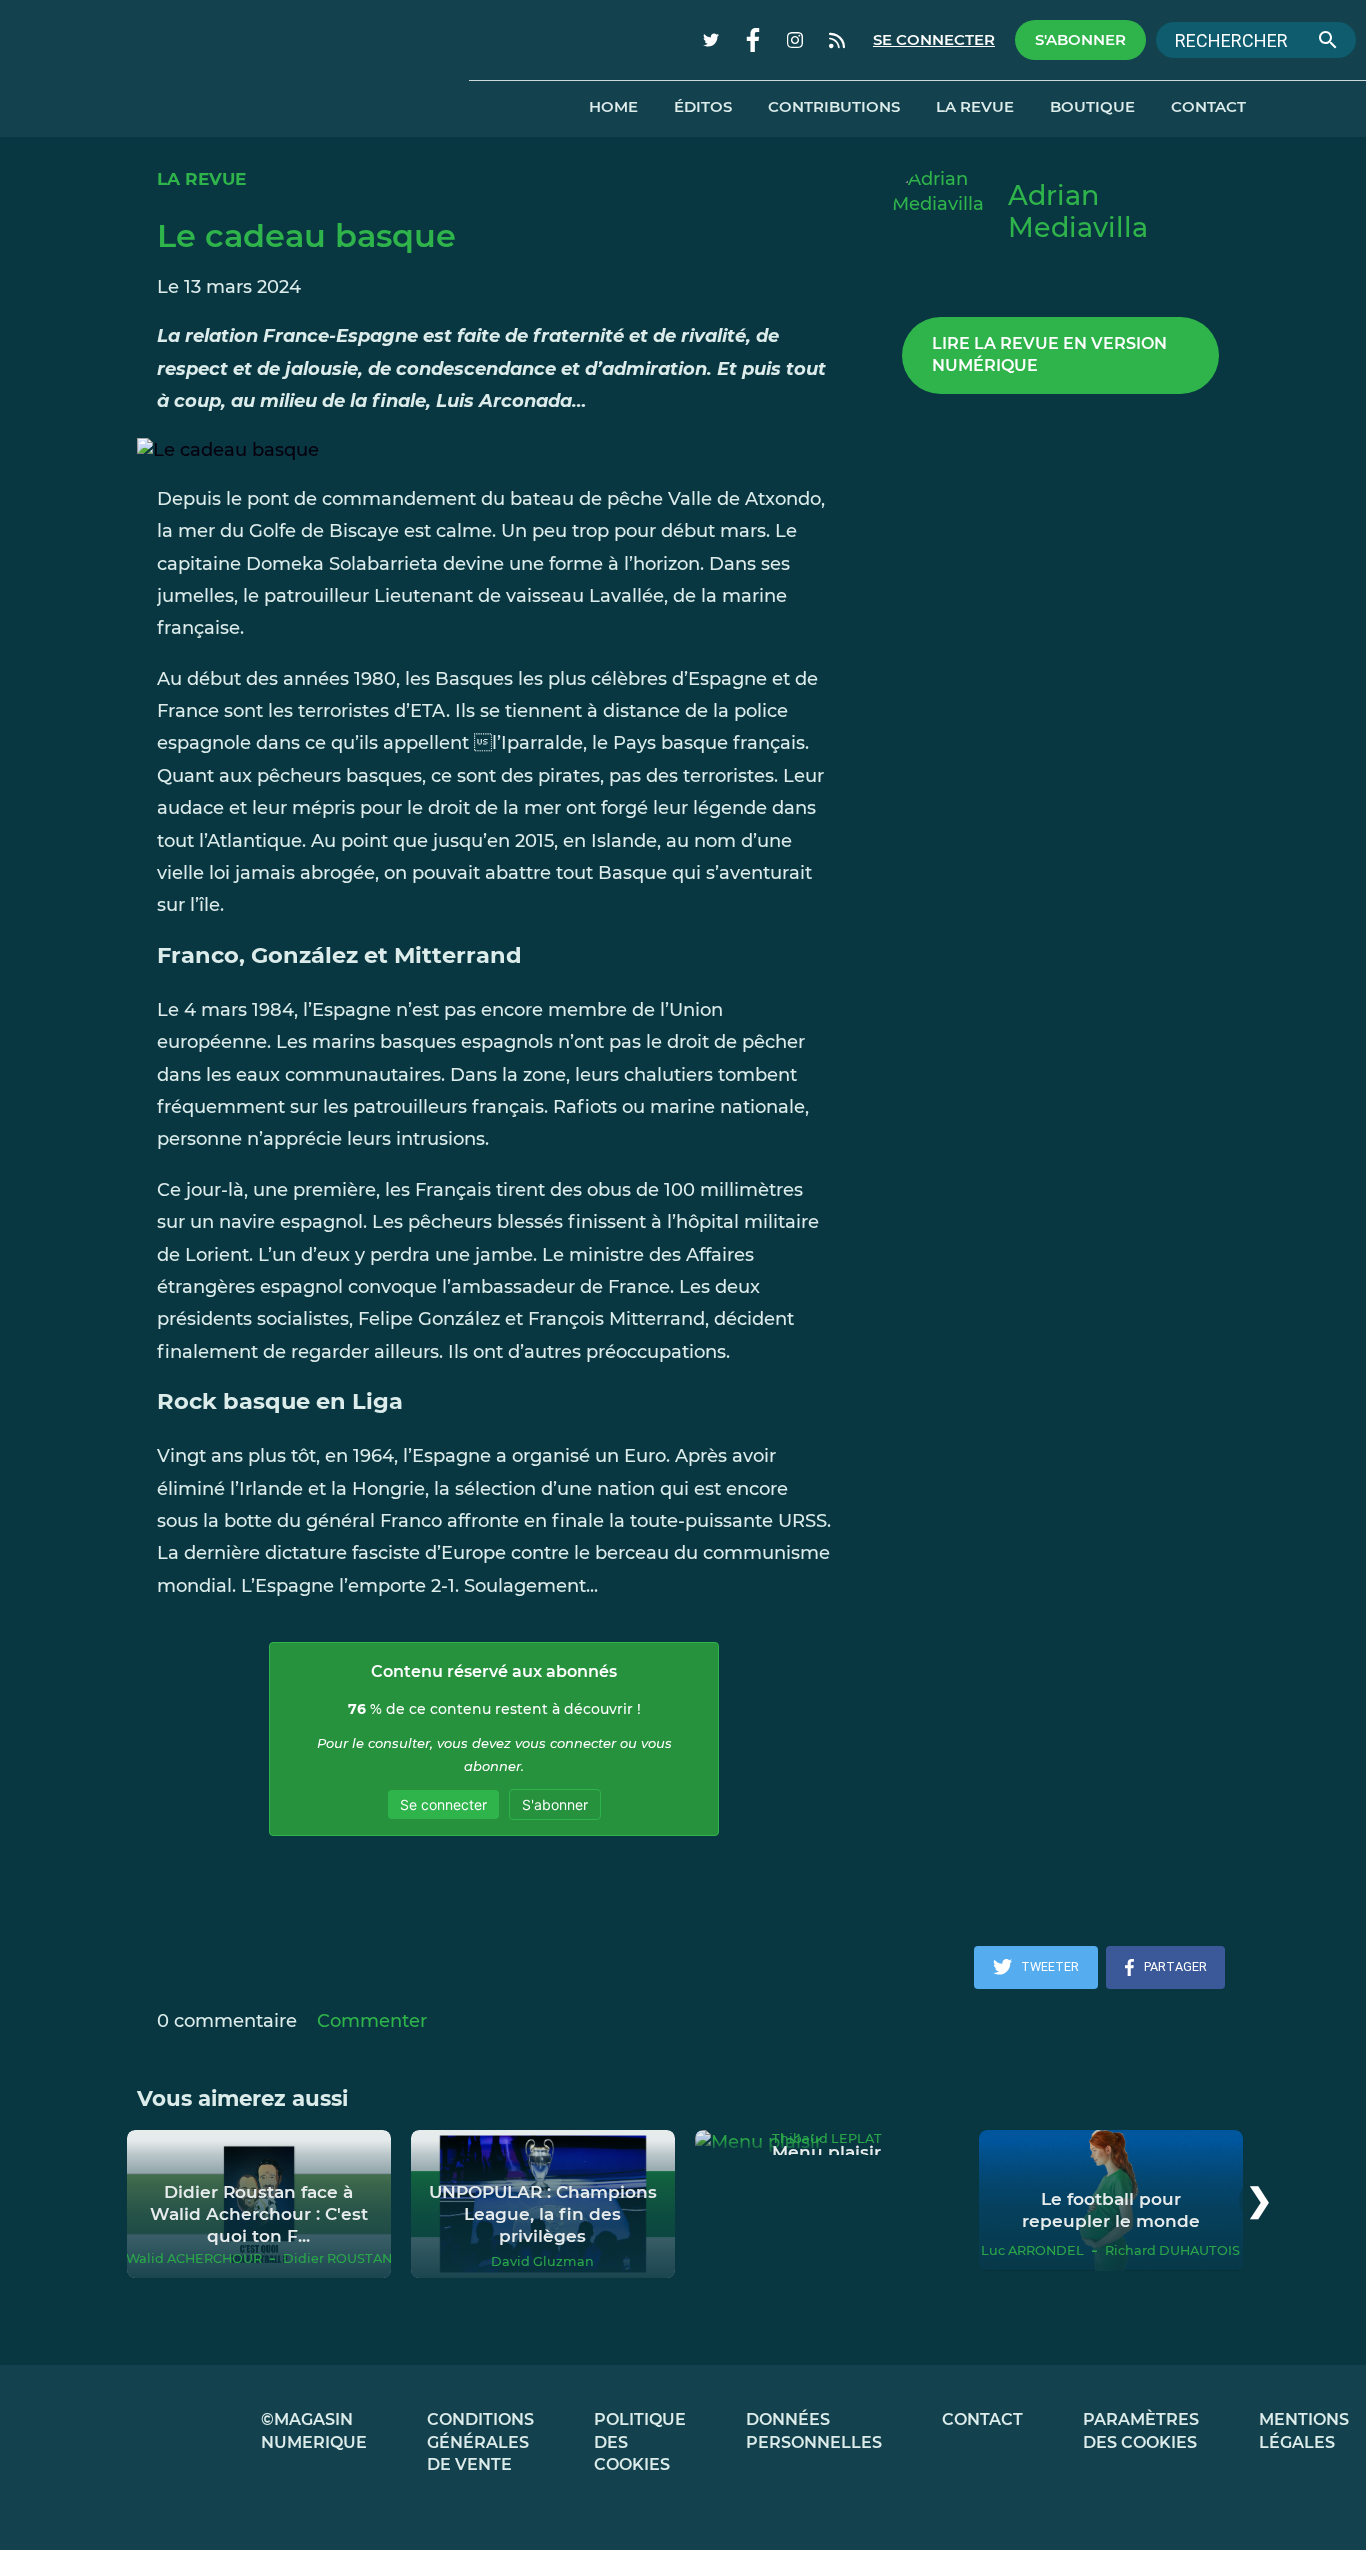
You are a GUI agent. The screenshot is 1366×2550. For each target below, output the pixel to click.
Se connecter (934, 40)
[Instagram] (795, 40)
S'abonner (1080, 40)
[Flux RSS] (837, 40)
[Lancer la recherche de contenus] (1328, 40)
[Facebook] (753, 40)
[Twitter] (711, 40)
